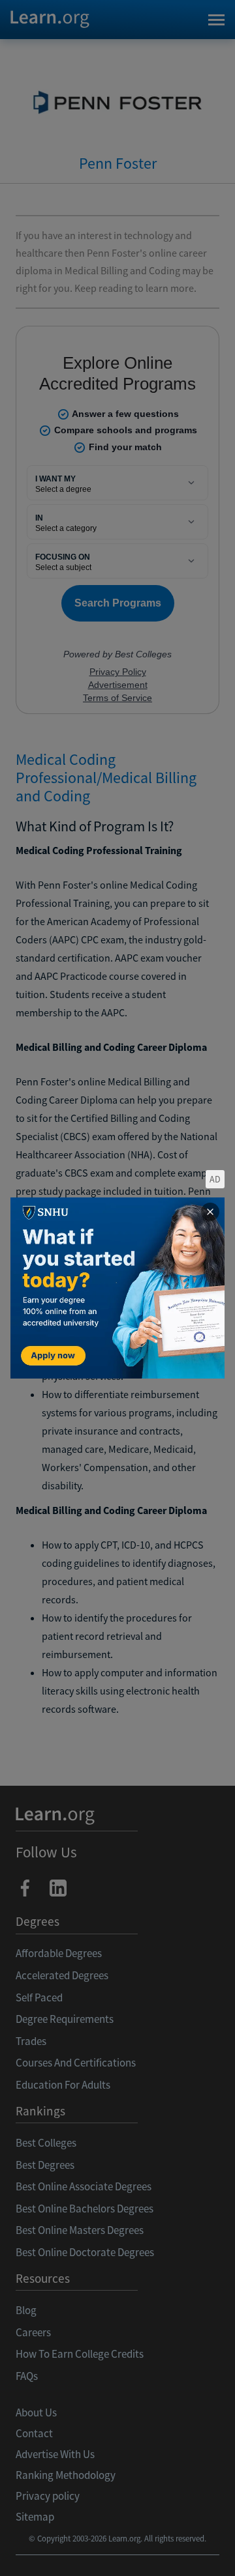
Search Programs (118, 2550)
